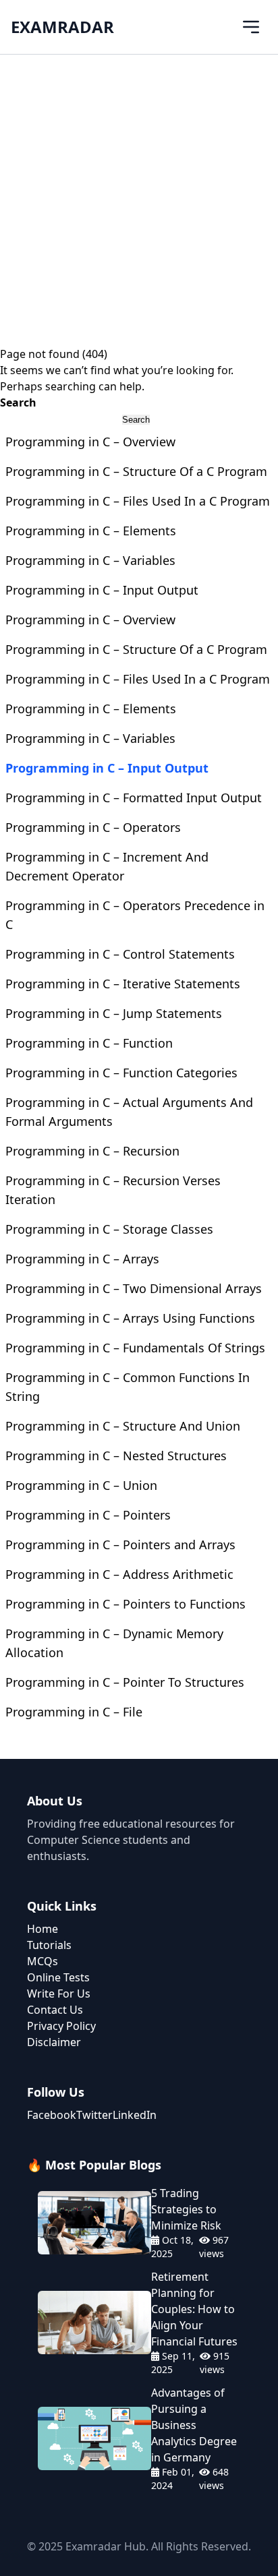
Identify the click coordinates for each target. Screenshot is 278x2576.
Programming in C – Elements (91, 531)
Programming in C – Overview (90, 442)
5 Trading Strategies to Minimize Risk (186, 2209)
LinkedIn (135, 2115)
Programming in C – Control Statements (120, 954)
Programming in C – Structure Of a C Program (136, 471)
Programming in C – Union (81, 1485)
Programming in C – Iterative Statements (123, 984)
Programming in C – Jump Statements (114, 1013)
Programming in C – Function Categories (121, 1073)
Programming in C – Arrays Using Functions (130, 1318)
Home (43, 1929)
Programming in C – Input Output (102, 590)
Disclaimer (54, 2042)
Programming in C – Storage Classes (109, 1229)
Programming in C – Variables (90, 560)
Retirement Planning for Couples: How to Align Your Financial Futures (194, 2309)
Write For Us (59, 1994)
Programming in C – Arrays (82, 1259)
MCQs (43, 1961)
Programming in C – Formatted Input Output (134, 798)
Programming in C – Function (89, 1043)
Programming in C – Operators (93, 827)
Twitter (94, 2115)
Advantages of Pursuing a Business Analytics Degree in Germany (194, 2425)
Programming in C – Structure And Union (123, 1426)
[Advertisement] (139, 200)
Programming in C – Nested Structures (116, 1456)
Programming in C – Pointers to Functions (126, 1604)
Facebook (52, 2115)
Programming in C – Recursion (92, 1151)
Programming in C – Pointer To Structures (125, 1682)
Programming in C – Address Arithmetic (119, 1574)
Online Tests (58, 1977)
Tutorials (49, 1945)
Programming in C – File (74, 1712)
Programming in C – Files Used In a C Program (138, 501)
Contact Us (55, 2010)
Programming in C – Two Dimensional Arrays (134, 1288)
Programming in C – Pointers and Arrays (120, 1545)
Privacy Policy (61, 2026)
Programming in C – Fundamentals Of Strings (135, 1348)
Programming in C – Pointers (88, 1515)
